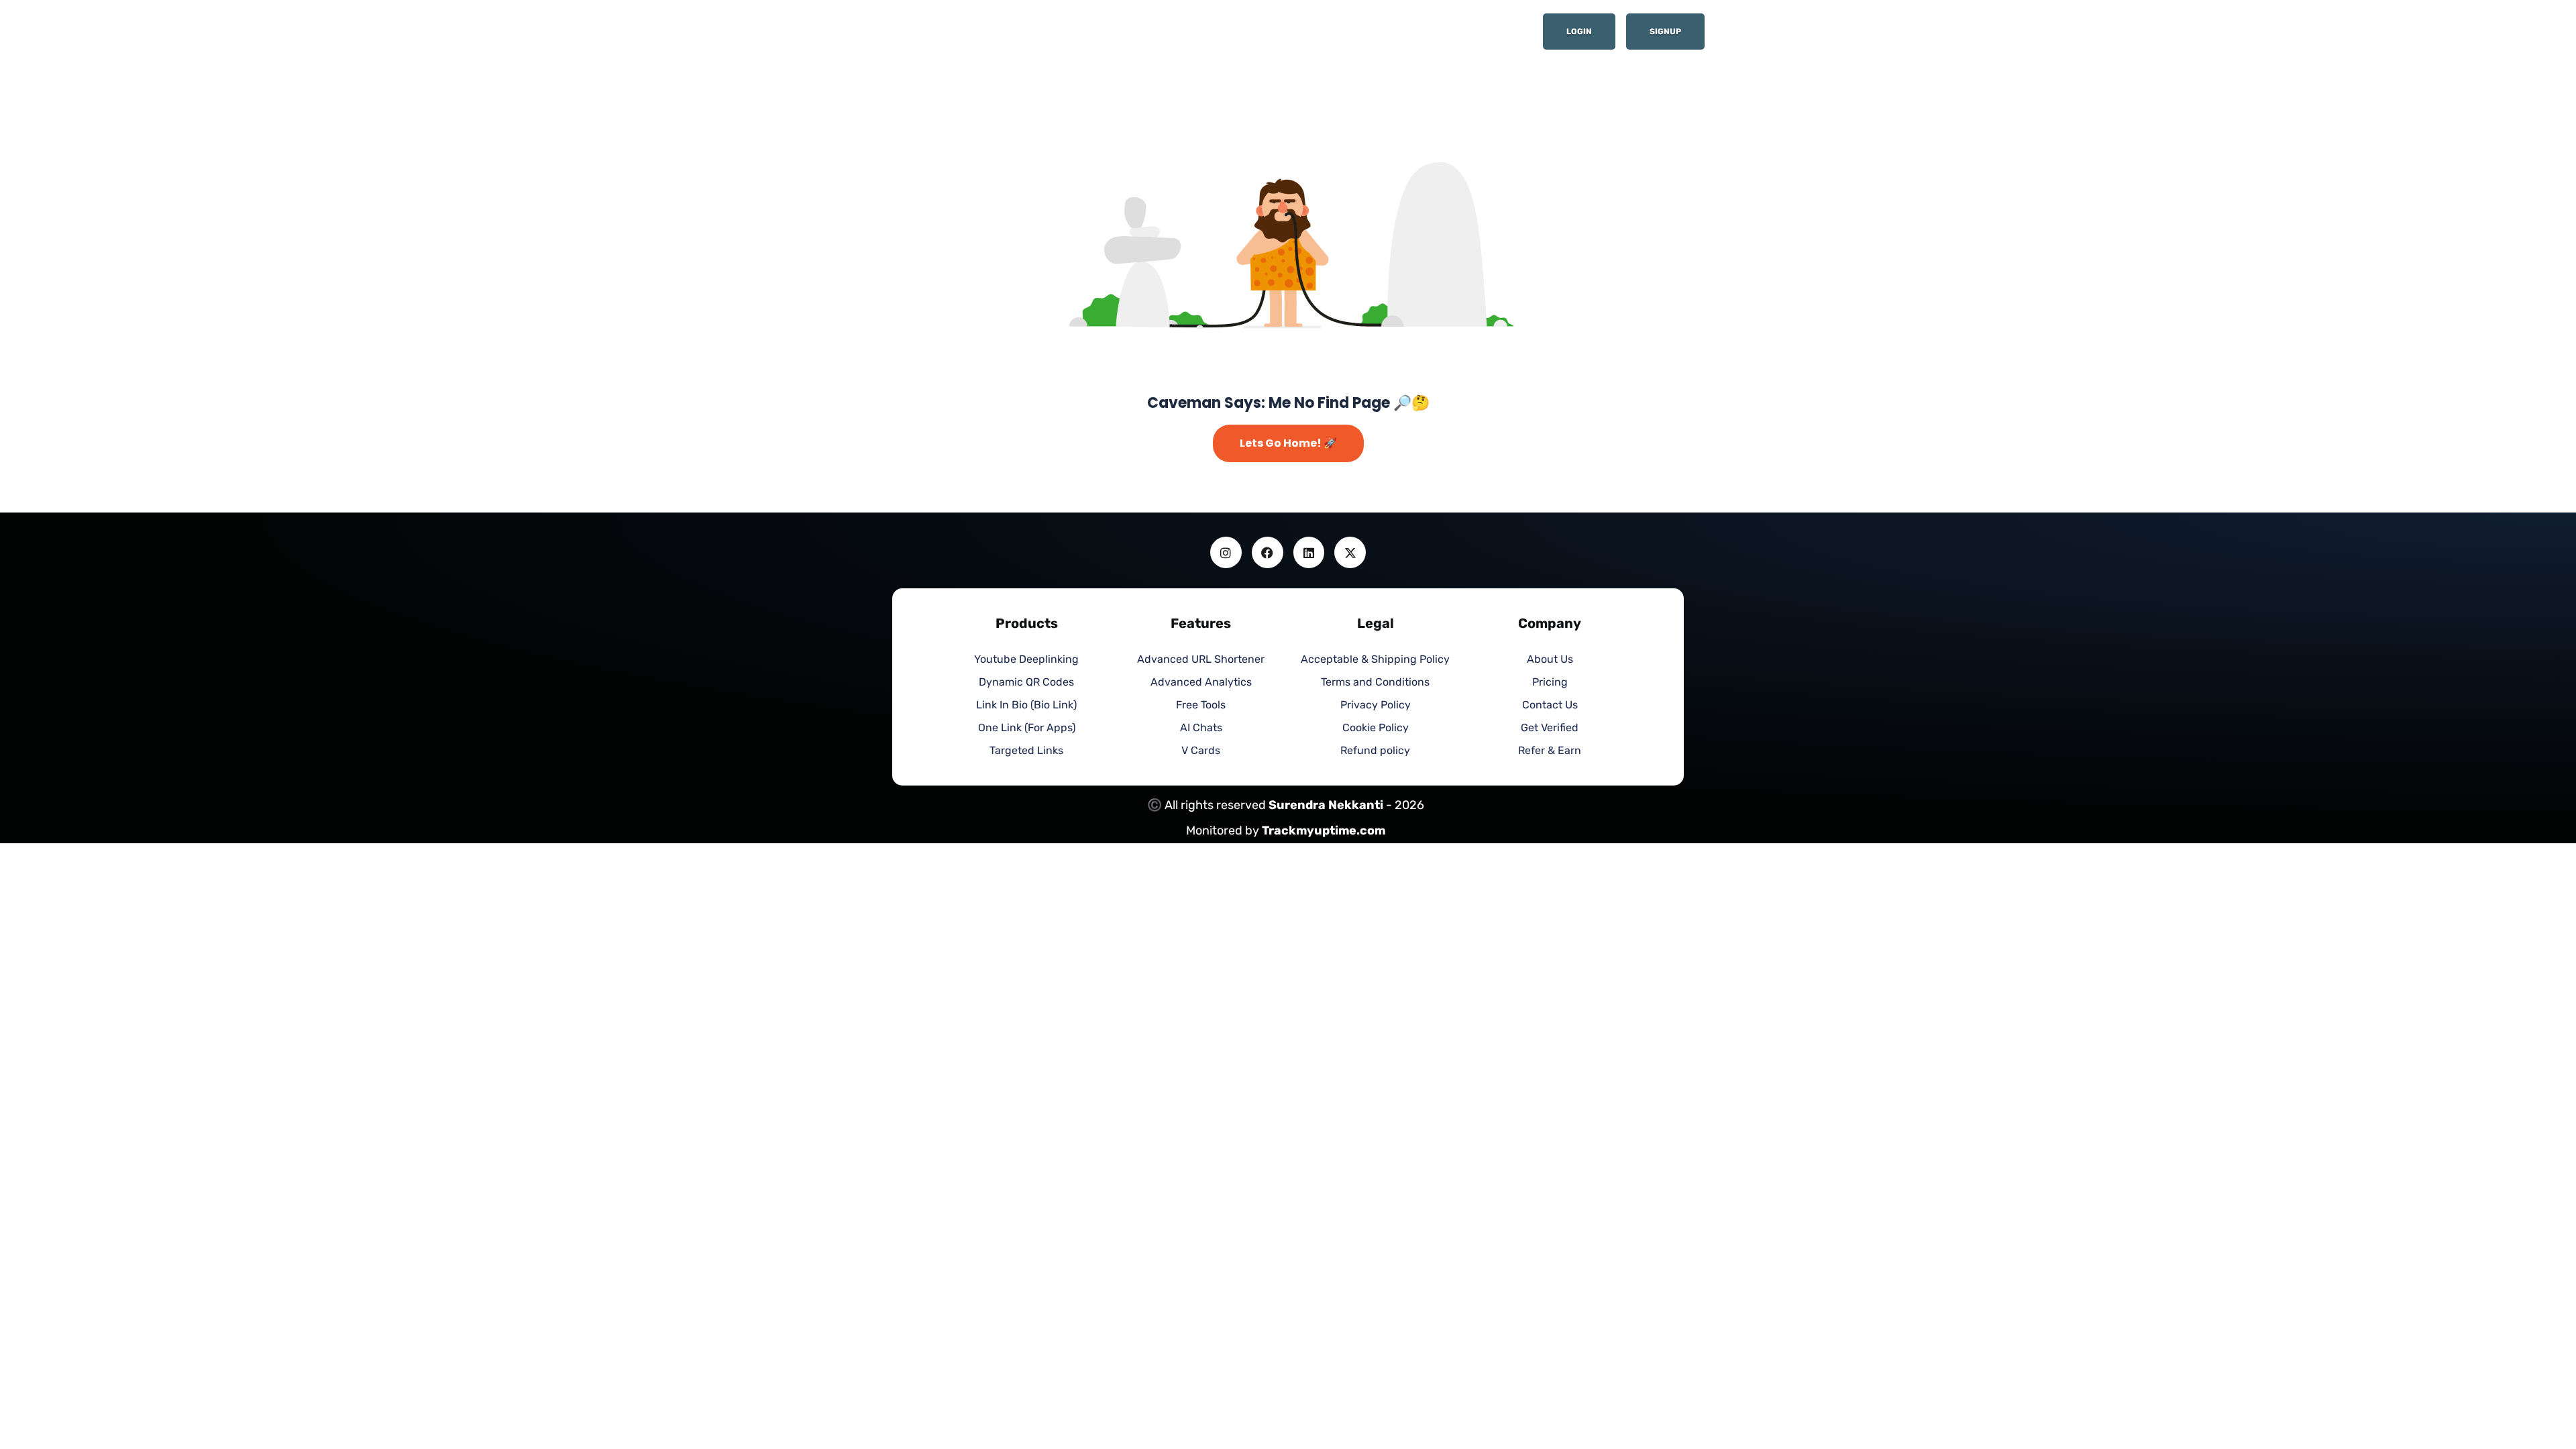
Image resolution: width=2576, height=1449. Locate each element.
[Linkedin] (1309, 552)
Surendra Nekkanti (1326, 805)
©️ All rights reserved (1208, 805)
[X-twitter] (1350, 552)
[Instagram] (1226, 552)
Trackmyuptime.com (1324, 830)
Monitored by (1224, 830)
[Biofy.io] (973, 36)
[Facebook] (1268, 552)
